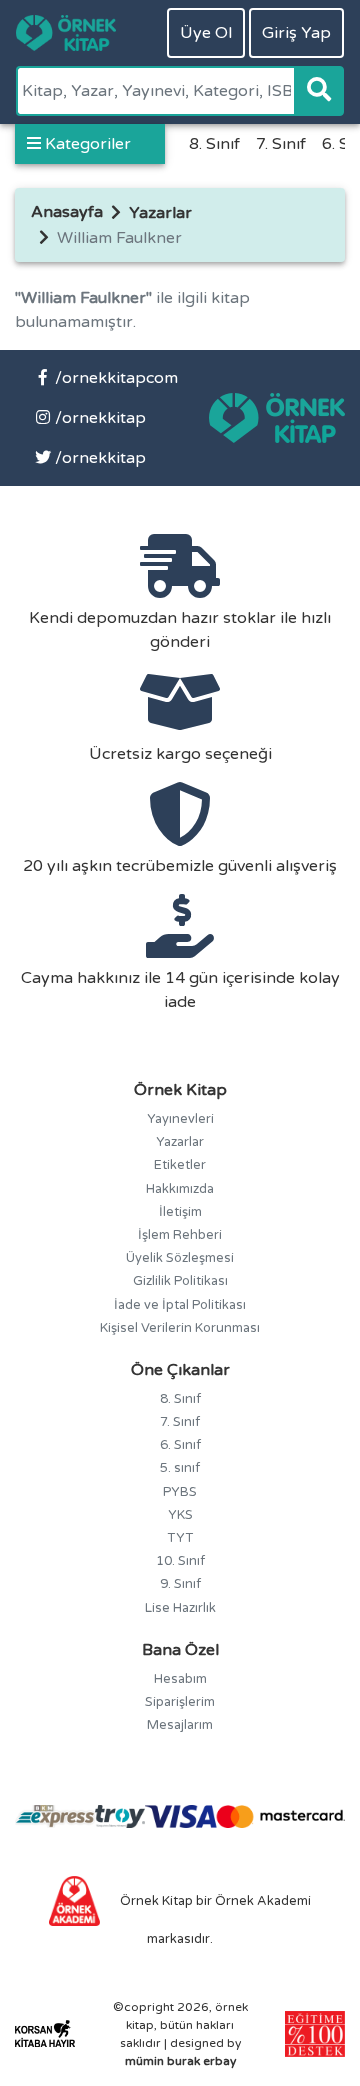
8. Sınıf (214, 144)
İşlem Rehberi (180, 1235)
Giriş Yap (296, 33)
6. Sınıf (180, 1445)
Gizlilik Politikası (180, 1281)
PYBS (180, 1492)
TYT (180, 1538)
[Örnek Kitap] (66, 33)
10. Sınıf (180, 1561)
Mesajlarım (180, 1725)
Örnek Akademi (263, 1901)
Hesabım (180, 1679)
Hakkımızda (180, 1189)
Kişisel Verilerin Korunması (180, 1328)
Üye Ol (206, 33)
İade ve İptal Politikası (180, 1305)
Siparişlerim (180, 1702)
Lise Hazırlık (180, 1608)
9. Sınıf (180, 1584)
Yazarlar (160, 213)
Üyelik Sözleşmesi (180, 1258)
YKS (180, 1515)
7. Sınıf (281, 144)
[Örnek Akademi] (75, 1900)
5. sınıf (180, 1468)
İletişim (180, 1212)
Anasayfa (67, 212)
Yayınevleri (180, 1119)
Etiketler (180, 1165)
